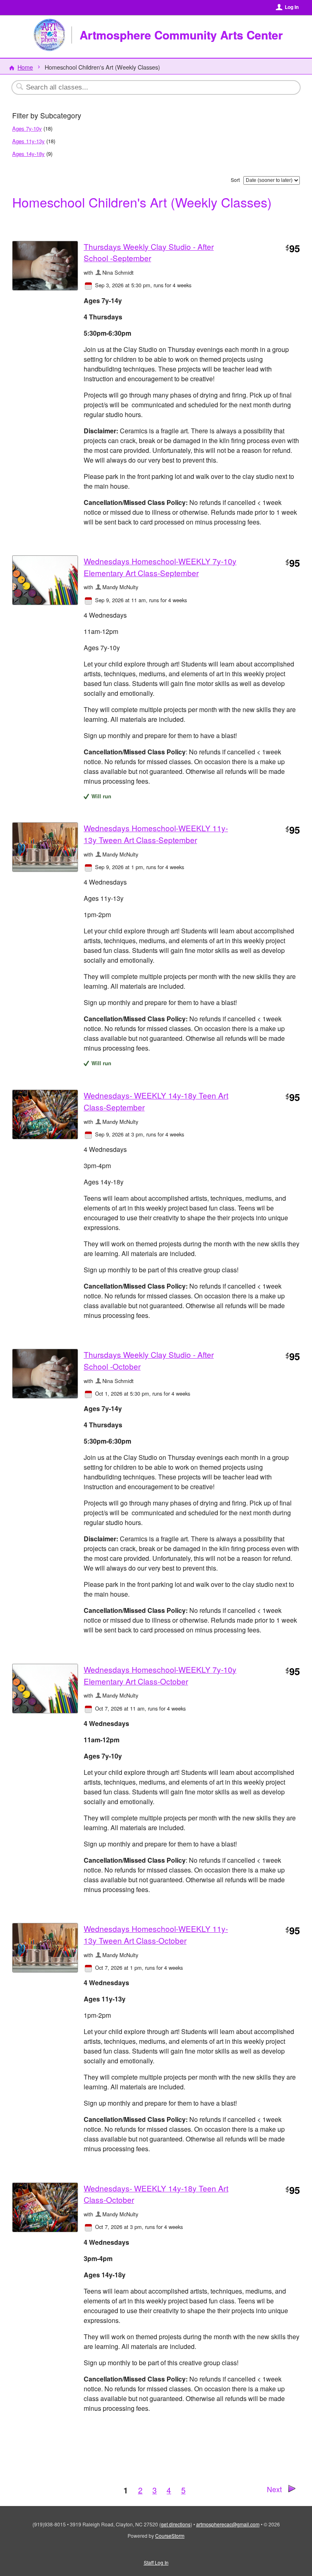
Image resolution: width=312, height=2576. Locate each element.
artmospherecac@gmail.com (228, 2524)
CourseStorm (170, 2536)
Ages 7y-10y (27, 128)
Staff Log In (156, 2562)
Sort (235, 180)
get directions (176, 2524)
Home (25, 67)
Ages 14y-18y (28, 154)
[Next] (292, 2490)
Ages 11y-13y (28, 141)
